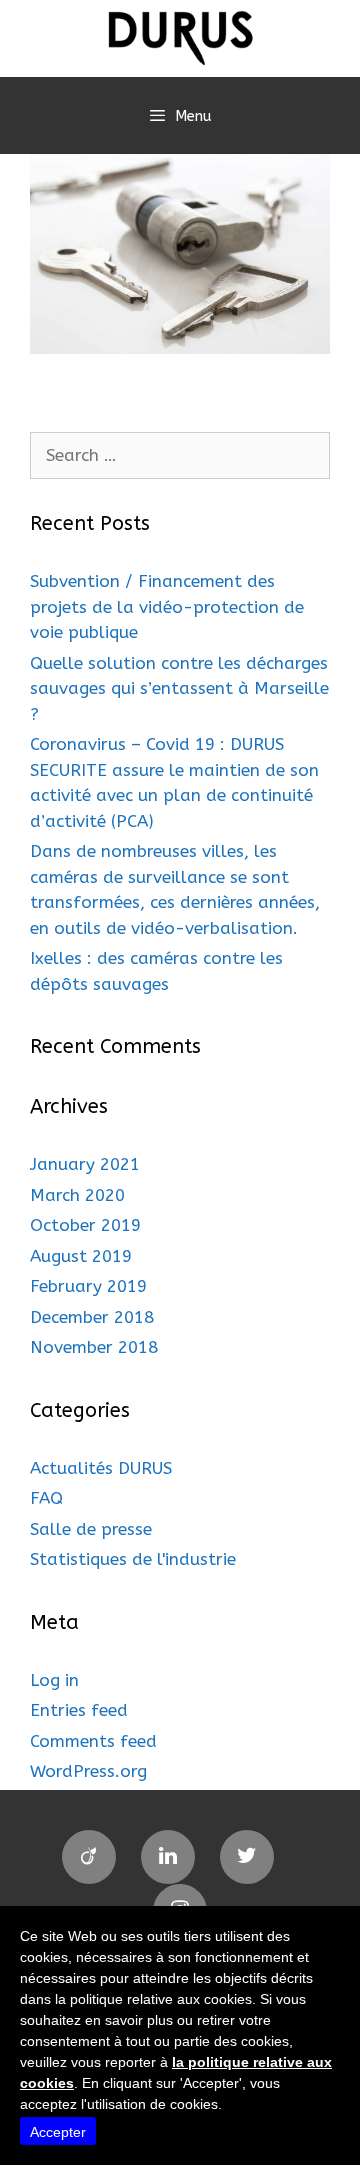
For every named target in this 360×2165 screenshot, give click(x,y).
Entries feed (79, 1710)
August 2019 (81, 1256)
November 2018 (94, 1347)
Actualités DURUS (101, 1468)
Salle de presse (91, 1529)
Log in (54, 1680)
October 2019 (85, 1225)
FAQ (46, 1498)
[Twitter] (247, 1857)
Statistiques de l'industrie (133, 1559)
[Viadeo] (89, 1857)
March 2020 (77, 1195)
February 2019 (88, 1286)
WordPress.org (88, 1771)
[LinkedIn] (168, 1857)
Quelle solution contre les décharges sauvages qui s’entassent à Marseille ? (179, 688)
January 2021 (85, 1164)
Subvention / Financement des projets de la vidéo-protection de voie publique (167, 606)
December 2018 (92, 1317)
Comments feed (93, 1741)
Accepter (58, 2132)
